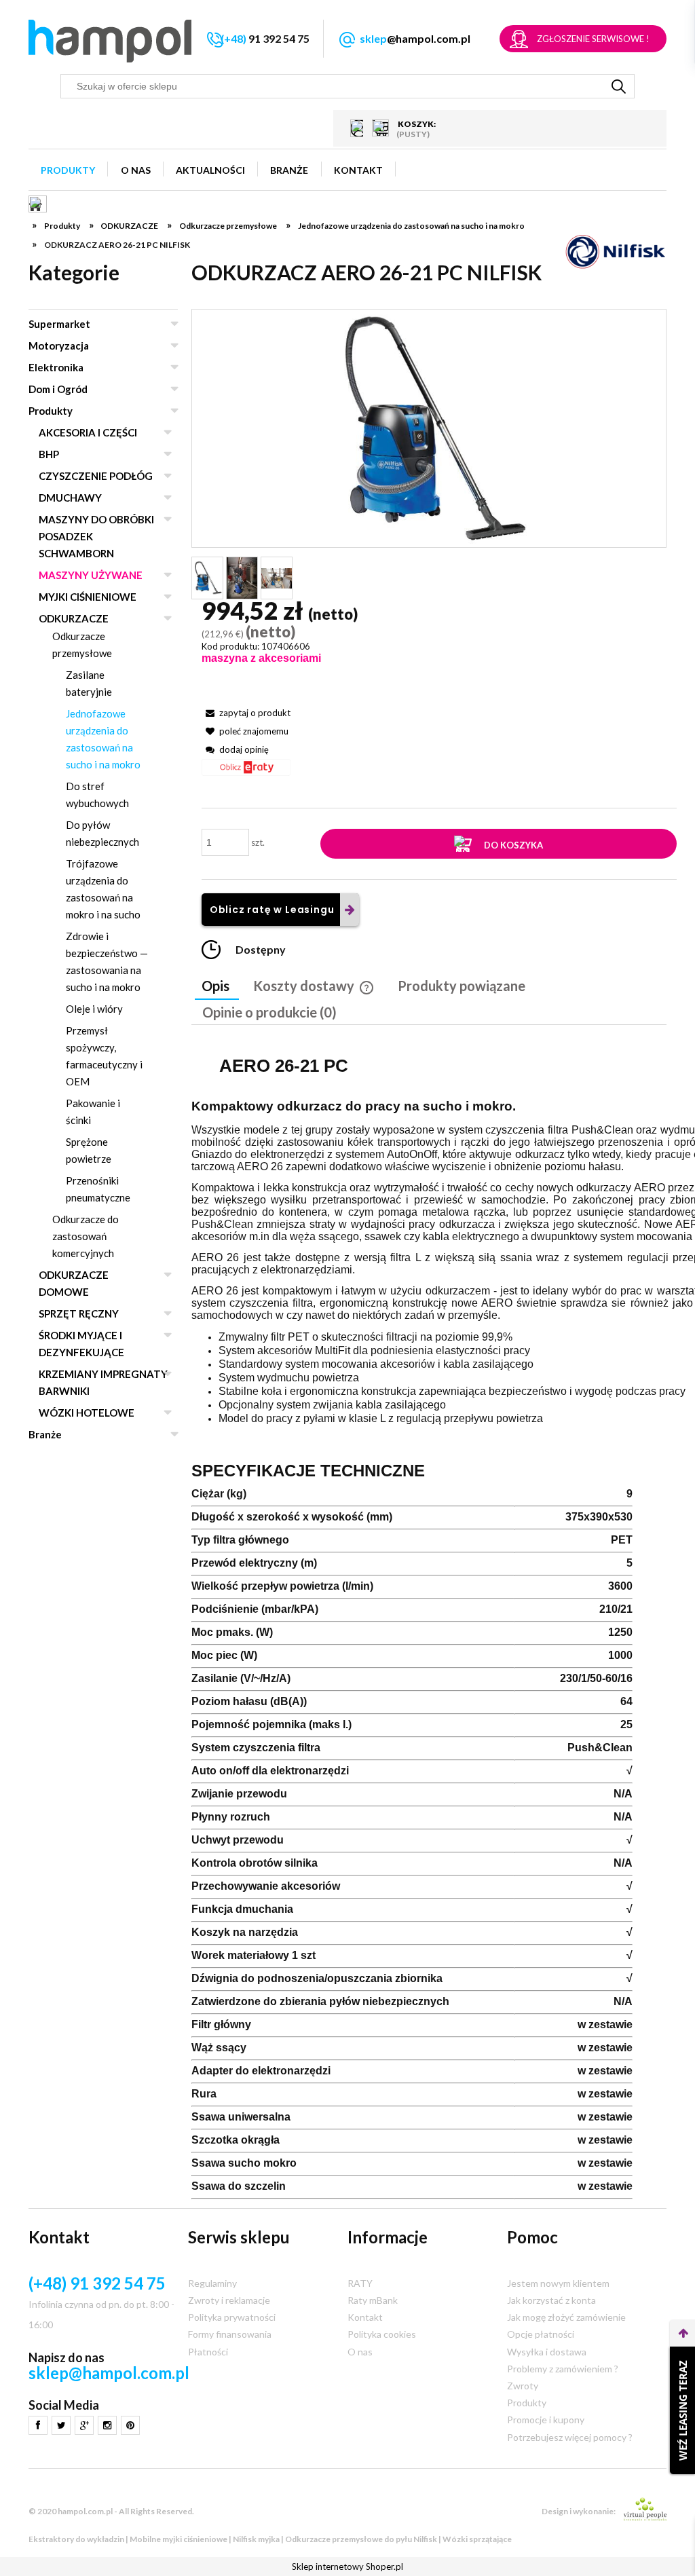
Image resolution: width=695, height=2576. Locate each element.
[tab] (217, 987)
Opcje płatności (541, 2334)
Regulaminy (212, 2283)
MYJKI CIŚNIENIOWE (88, 597)
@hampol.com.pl (415, 38)
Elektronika (56, 367)
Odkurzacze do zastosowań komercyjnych (86, 1236)
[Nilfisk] (616, 251)
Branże (45, 1434)
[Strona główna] (110, 41)
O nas (360, 2352)
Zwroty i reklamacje (229, 2300)
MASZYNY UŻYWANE (91, 575)
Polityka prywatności (232, 2317)
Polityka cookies (382, 2334)
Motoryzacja (59, 346)
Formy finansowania (230, 2334)
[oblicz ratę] (246, 772)
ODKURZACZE (74, 618)
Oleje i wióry (94, 1009)
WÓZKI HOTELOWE (87, 1413)
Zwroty (523, 2386)
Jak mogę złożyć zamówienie (566, 2317)
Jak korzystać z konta (551, 2300)
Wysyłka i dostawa (547, 2352)
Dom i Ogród (58, 389)
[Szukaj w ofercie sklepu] (619, 86)
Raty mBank (373, 2300)
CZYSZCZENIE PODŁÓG (96, 476)
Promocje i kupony (546, 2420)
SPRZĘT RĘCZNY (79, 1313)
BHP (49, 454)
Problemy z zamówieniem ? (563, 2369)
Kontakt (365, 2317)
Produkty (51, 411)
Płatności (208, 2352)
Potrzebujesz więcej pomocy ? (570, 2437)
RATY (360, 2283)
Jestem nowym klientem (558, 2283)
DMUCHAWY (70, 498)
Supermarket (59, 324)
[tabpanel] (429, 1623)
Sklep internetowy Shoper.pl (347, 2566)
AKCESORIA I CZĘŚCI (88, 432)
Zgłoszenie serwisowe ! (593, 39)
